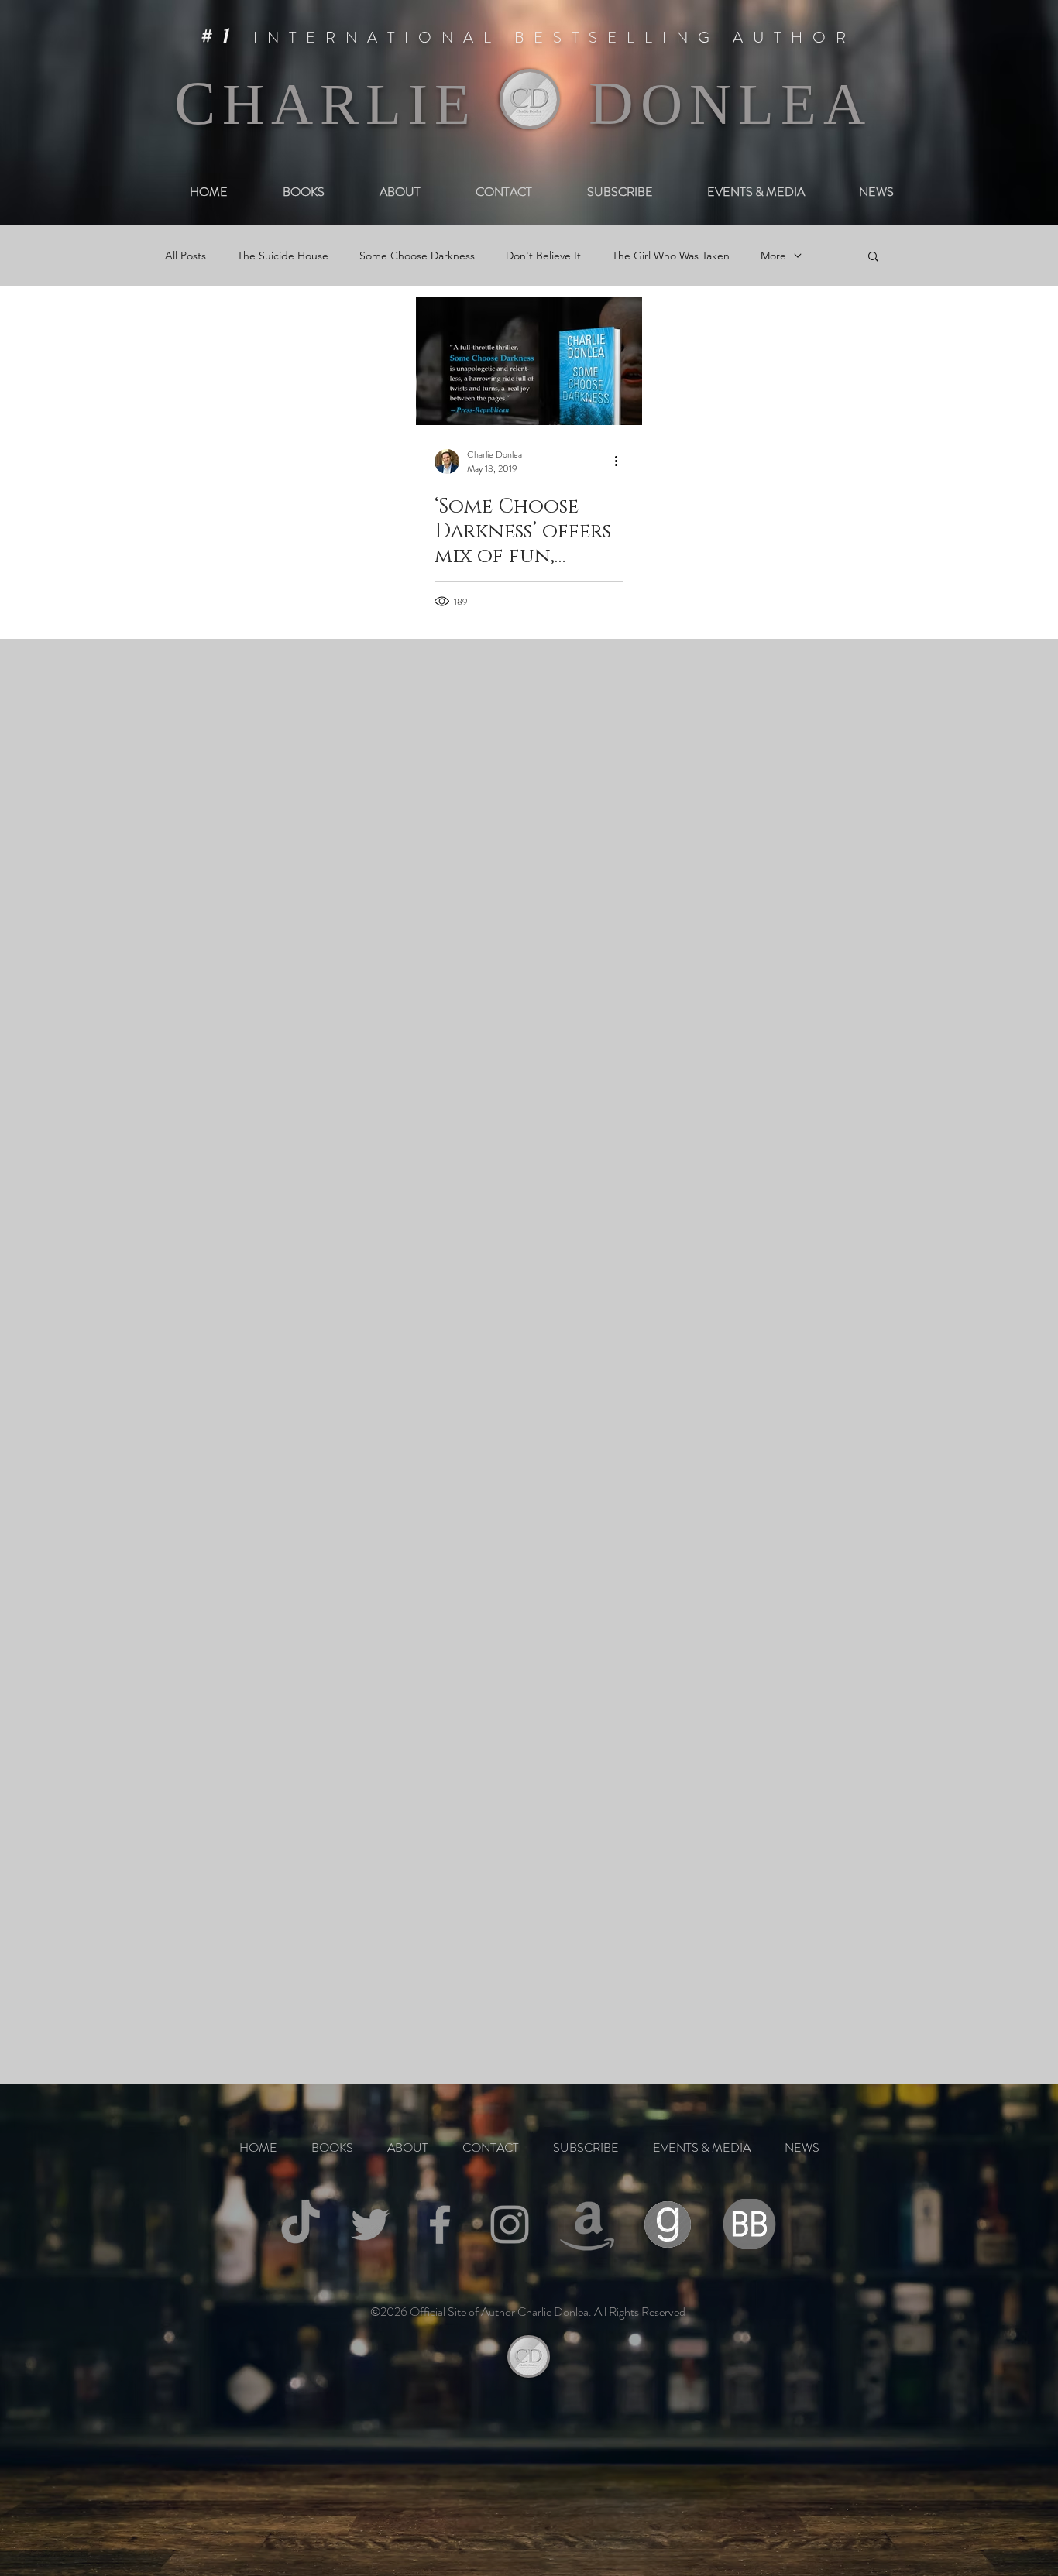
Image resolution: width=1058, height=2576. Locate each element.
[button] (873, 257)
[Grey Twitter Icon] (370, 2224)
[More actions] (621, 461)
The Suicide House (283, 256)
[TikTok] (301, 2224)
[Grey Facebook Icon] (440, 2224)
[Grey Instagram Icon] (510, 2224)
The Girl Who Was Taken (671, 256)
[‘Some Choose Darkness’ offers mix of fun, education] (529, 361)
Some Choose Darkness (417, 256)
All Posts (185, 256)
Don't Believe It (543, 256)
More (773, 256)
